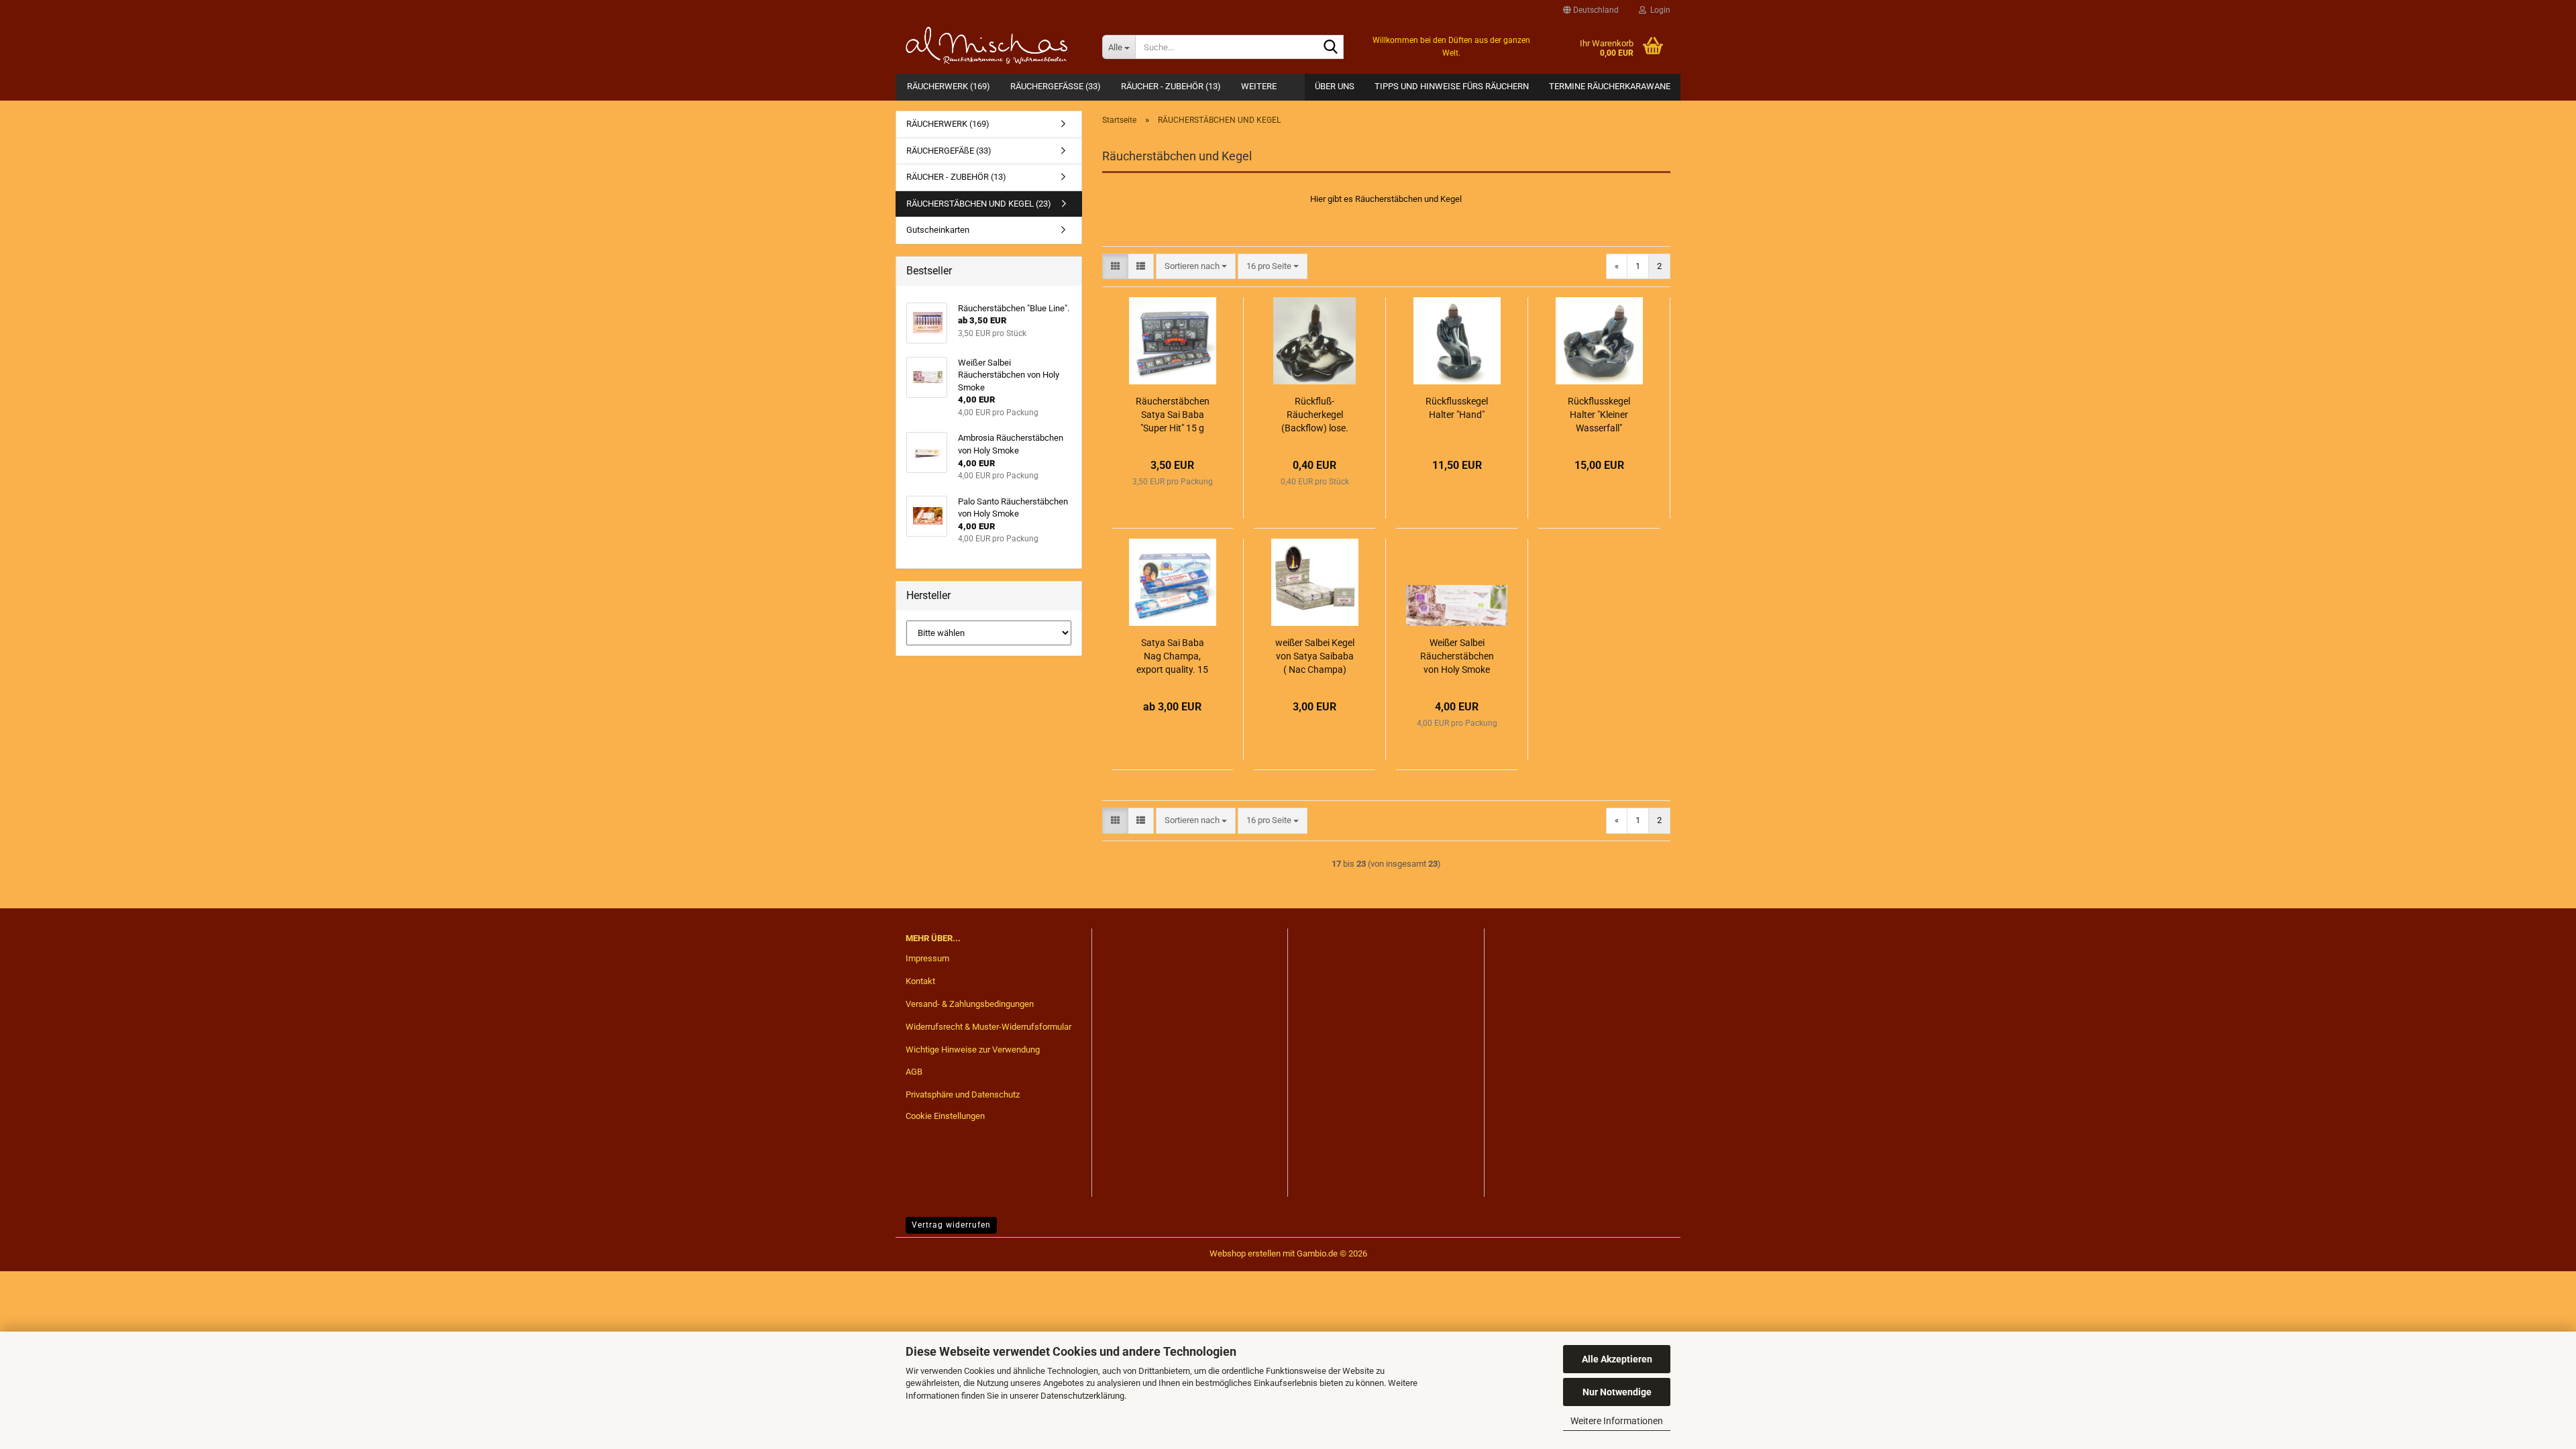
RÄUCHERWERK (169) (949, 86)
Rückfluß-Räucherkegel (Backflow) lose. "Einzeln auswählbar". (1315, 415)
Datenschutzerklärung (1082, 1396)
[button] (1591, 10)
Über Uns (1335, 86)
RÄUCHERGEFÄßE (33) (1056, 86)
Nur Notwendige (1617, 1392)
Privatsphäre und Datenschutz (963, 1094)
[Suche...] (1331, 48)
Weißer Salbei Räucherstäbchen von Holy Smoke (1457, 656)
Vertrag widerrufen (951, 1225)
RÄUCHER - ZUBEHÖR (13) (1171, 86)
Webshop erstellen (1245, 1253)
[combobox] (1196, 267)
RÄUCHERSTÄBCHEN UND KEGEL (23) (979, 204)
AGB (914, 1072)
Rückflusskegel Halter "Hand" (1457, 408)
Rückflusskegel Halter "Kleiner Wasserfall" (1599, 415)
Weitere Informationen (1617, 1421)
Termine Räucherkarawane (1610, 86)
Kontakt (920, 981)
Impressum (927, 958)
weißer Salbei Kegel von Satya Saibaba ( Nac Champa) (1315, 656)
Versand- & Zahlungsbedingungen (970, 1004)
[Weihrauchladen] (994, 47)
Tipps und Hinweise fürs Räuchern (1452, 86)
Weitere (1259, 86)
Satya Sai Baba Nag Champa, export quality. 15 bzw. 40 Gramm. (1172, 657)
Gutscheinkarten (938, 230)
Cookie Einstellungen (945, 1116)
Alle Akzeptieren (1617, 1359)
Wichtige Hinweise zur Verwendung (973, 1050)
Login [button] (1658, 10)
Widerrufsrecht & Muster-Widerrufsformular (988, 1027)
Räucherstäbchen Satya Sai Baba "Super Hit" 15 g (1173, 415)
